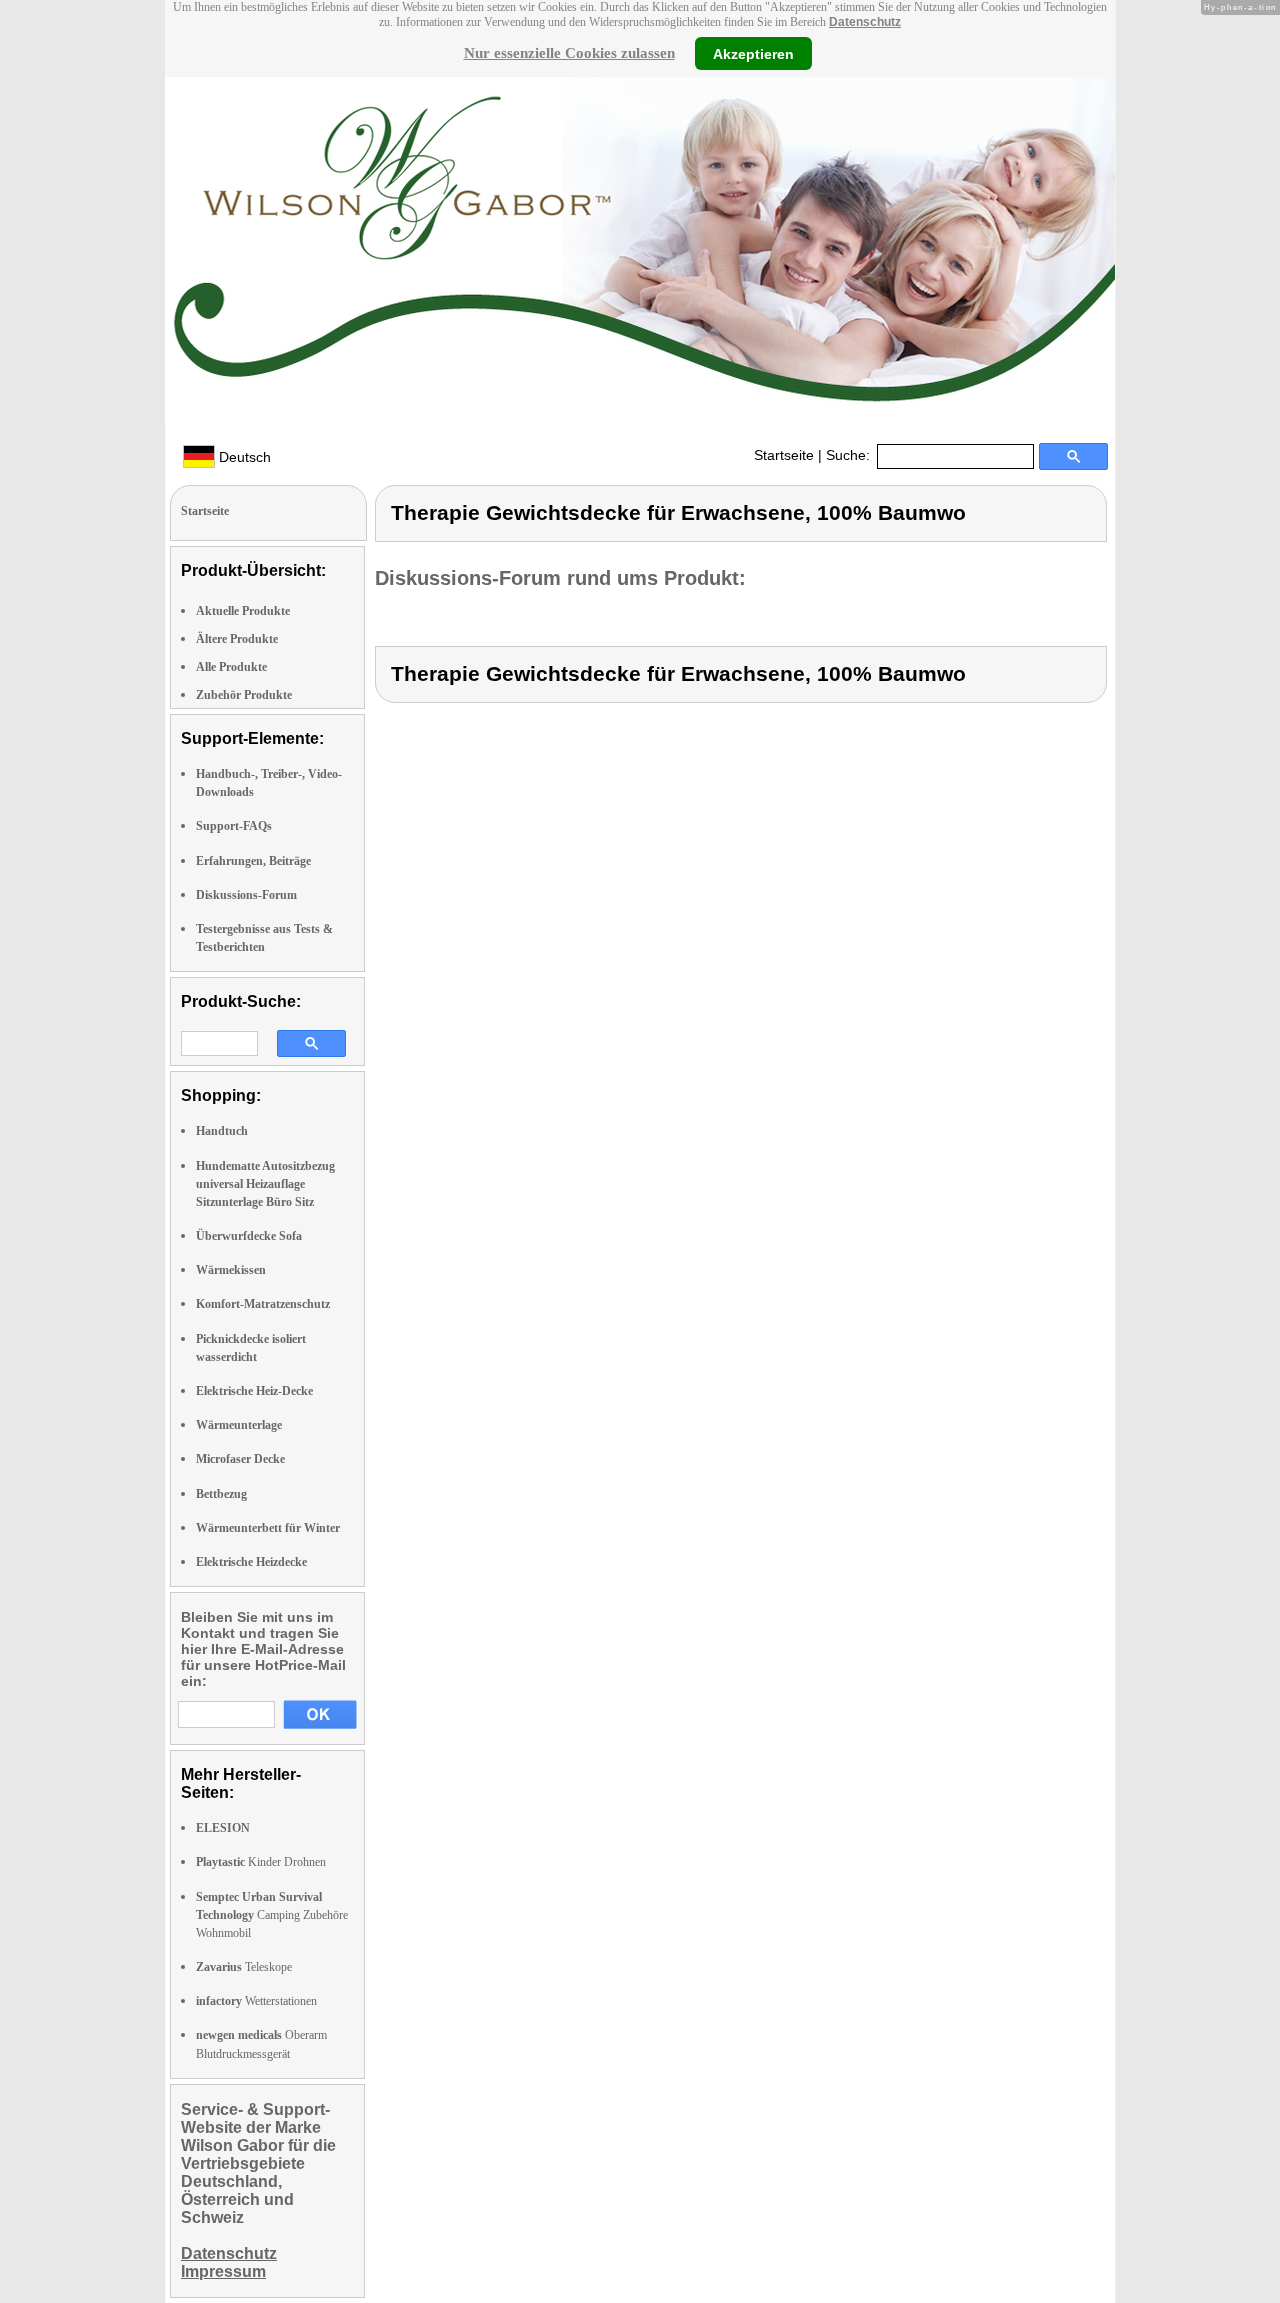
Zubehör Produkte (244, 695)
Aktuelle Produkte (243, 611)
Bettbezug (221, 1494)
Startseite (784, 455)
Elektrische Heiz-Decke (254, 1391)
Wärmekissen (231, 1270)
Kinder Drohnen (261, 1862)
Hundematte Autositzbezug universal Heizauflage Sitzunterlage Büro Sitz (265, 1184)
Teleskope (244, 1967)
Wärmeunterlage (239, 1425)
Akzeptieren (753, 53)
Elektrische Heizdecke (251, 1562)
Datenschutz (865, 22)
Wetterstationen (256, 2001)
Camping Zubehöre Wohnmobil (272, 1915)
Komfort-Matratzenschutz (263, 1304)
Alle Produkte (231, 667)
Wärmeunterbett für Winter (268, 1528)
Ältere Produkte (237, 639)
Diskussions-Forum (246, 895)
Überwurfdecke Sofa (249, 1236)
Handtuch (222, 1131)
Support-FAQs (234, 826)
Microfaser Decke (240, 1459)
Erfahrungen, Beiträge (253, 861)
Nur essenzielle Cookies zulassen (569, 53)
